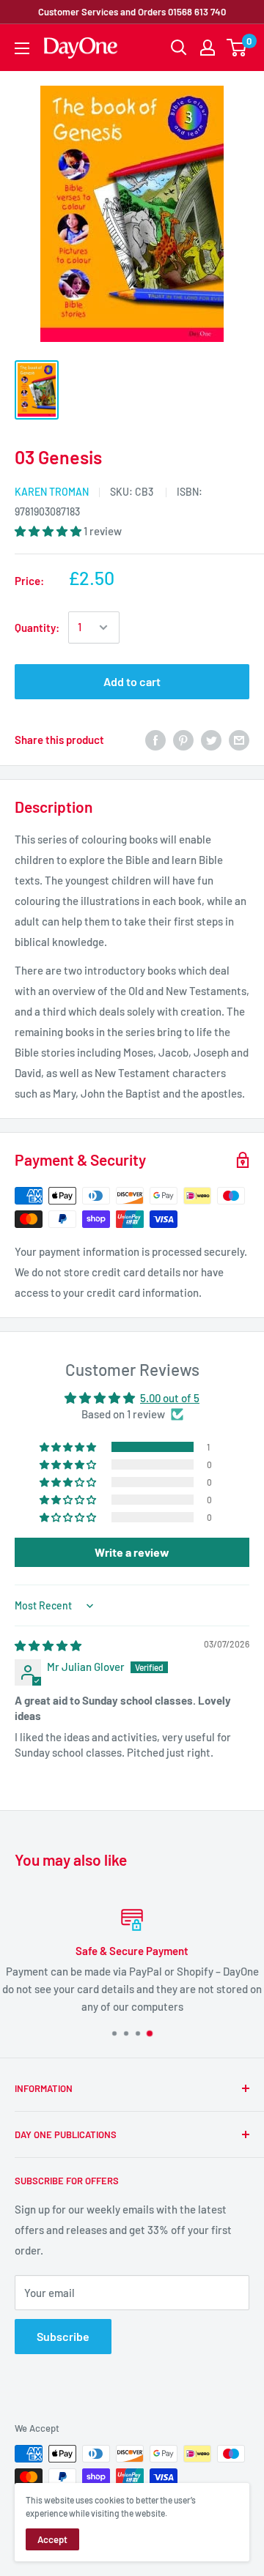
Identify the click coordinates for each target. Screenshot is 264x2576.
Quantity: (37, 628)
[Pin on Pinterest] (183, 740)
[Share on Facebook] (155, 740)
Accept (52, 2539)
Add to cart (132, 681)
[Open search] (179, 48)
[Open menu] (22, 48)
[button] (49, 531)
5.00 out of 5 (170, 1398)
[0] (237, 48)
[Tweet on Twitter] (211, 740)
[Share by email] (239, 740)
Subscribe (63, 2336)
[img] (48, 1645)
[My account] (208, 48)
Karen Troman (52, 492)
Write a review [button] (132, 1552)
